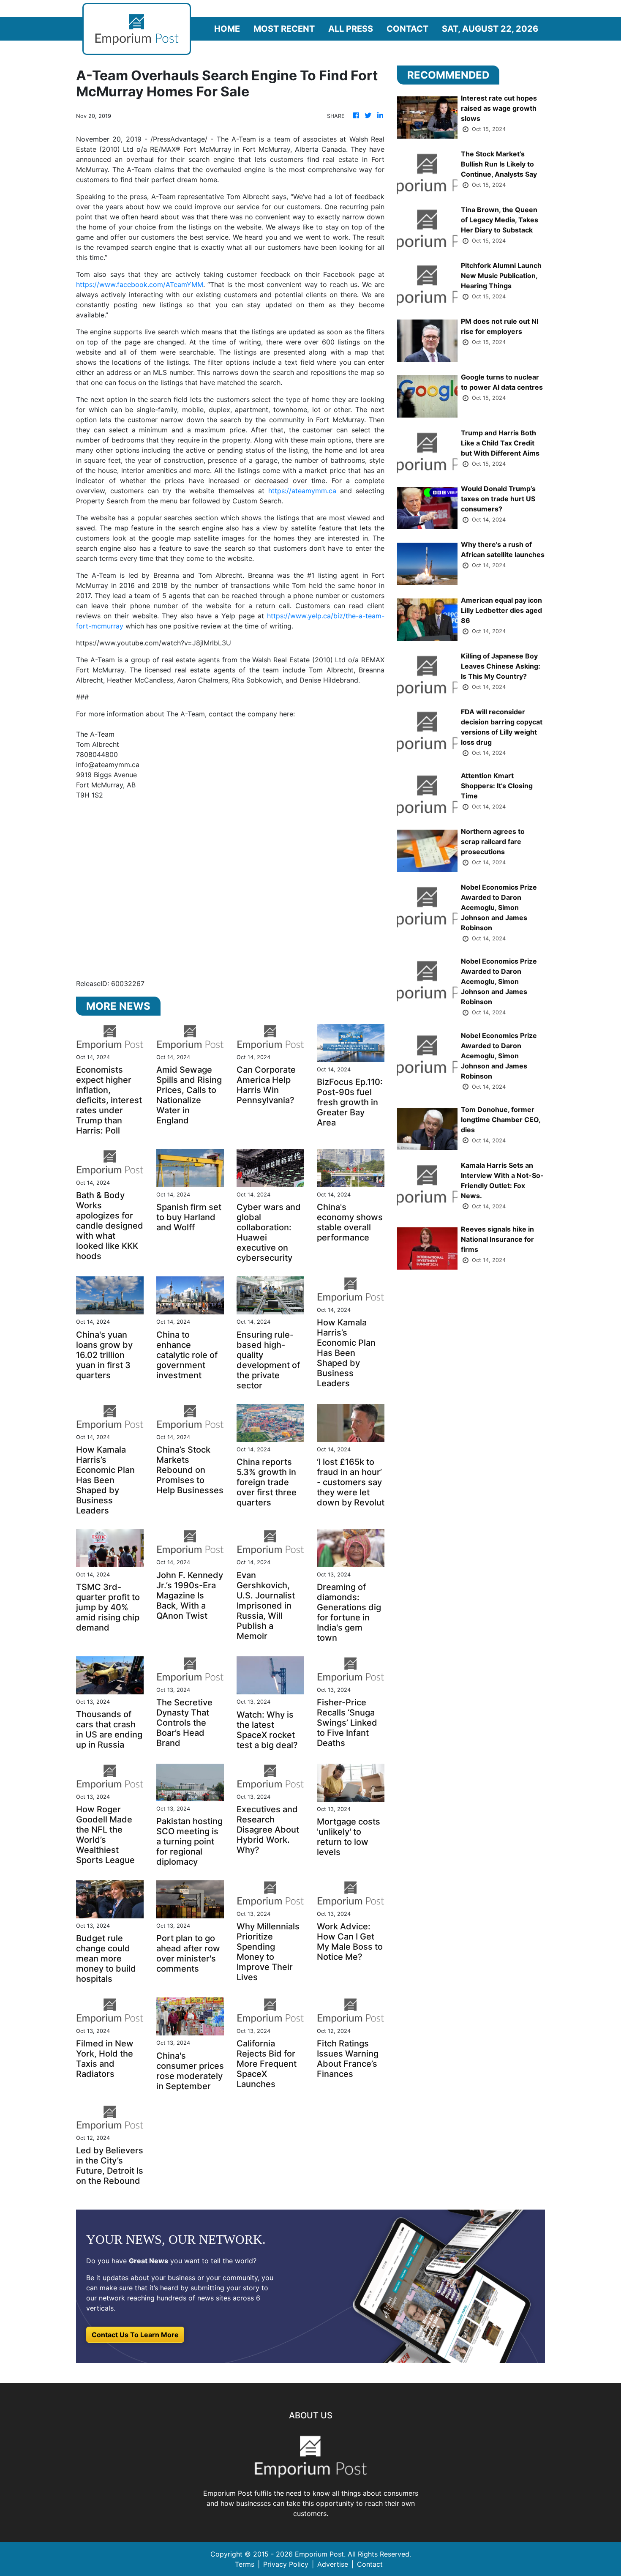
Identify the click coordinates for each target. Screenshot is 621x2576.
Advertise (333, 2564)
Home (227, 29)
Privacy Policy (286, 2564)
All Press (351, 29)
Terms (245, 2564)
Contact (407, 29)
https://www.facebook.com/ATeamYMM (140, 284)
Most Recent (284, 29)
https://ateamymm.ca (302, 491)
